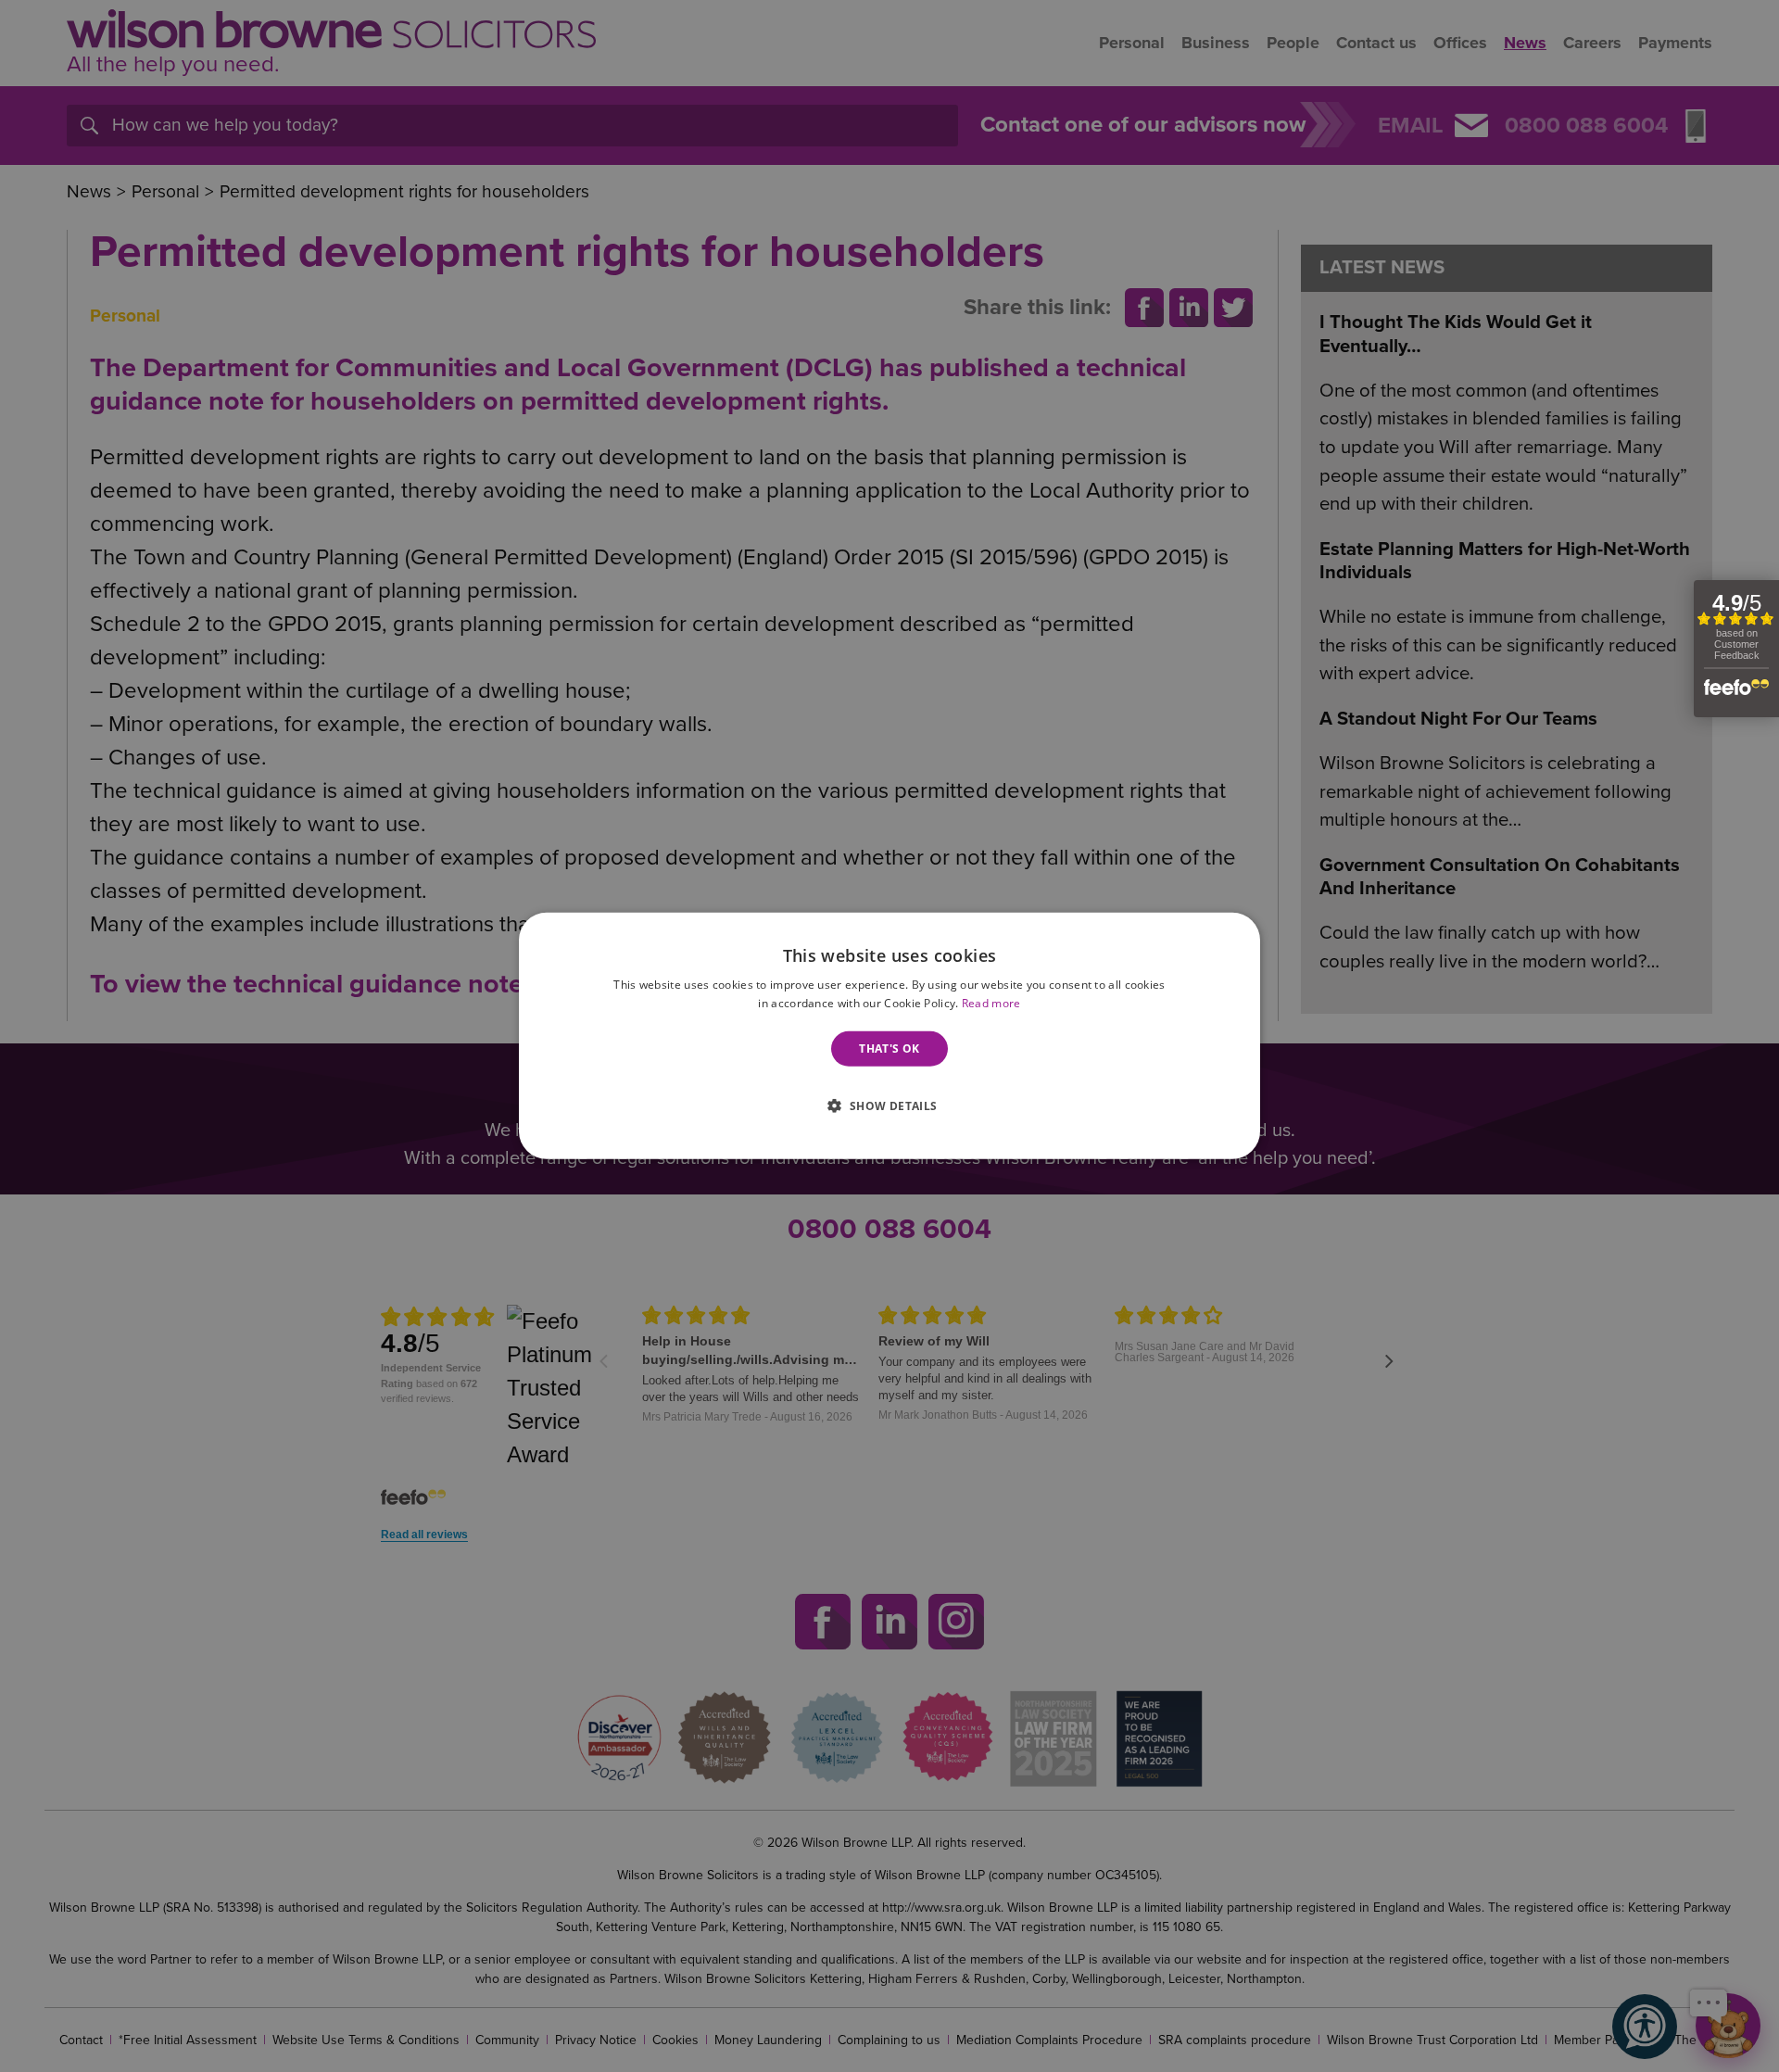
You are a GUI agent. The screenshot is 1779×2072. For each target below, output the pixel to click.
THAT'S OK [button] (889, 1049)
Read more (991, 1003)
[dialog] (889, 1036)
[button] (889, 1104)
